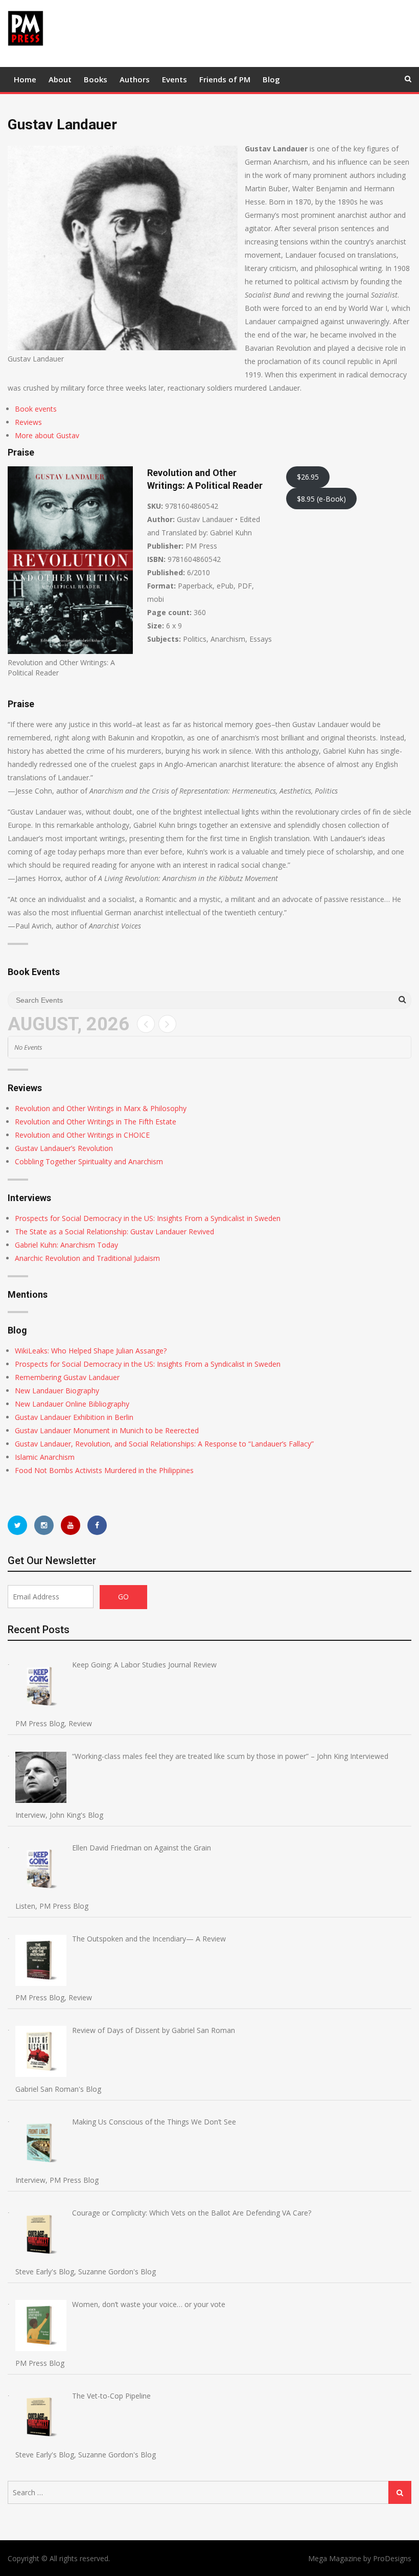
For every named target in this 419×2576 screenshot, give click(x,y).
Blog (271, 79)
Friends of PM (225, 79)
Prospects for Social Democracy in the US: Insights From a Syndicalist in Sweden (148, 1218)
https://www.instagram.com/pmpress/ (44, 1525)
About (60, 79)
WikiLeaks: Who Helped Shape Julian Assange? (91, 1351)
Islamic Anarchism (45, 1457)
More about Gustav (47, 435)
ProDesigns (392, 2558)
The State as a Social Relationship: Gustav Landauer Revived (114, 1231)
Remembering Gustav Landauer (67, 1377)
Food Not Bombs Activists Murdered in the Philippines (104, 1470)
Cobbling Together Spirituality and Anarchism (89, 1161)
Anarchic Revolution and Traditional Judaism (87, 1258)
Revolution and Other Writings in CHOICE (82, 1135)
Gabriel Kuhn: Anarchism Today (66, 1245)
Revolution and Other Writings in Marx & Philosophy (101, 1108)
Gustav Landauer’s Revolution (64, 1148)
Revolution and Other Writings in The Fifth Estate (96, 1122)
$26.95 (308, 477)
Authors (135, 79)
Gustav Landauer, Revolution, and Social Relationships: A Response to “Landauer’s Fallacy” (164, 1444)
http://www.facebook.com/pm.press (97, 1525)
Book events (36, 409)
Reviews (28, 422)
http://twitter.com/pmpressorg (17, 1525)
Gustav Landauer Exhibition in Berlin (74, 1417)
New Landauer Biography (57, 1391)
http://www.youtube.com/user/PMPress (71, 1525)
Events (174, 79)
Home (25, 79)
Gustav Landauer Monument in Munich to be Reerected (107, 1430)
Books (96, 79)
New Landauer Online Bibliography (72, 1404)
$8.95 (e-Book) (321, 499)
